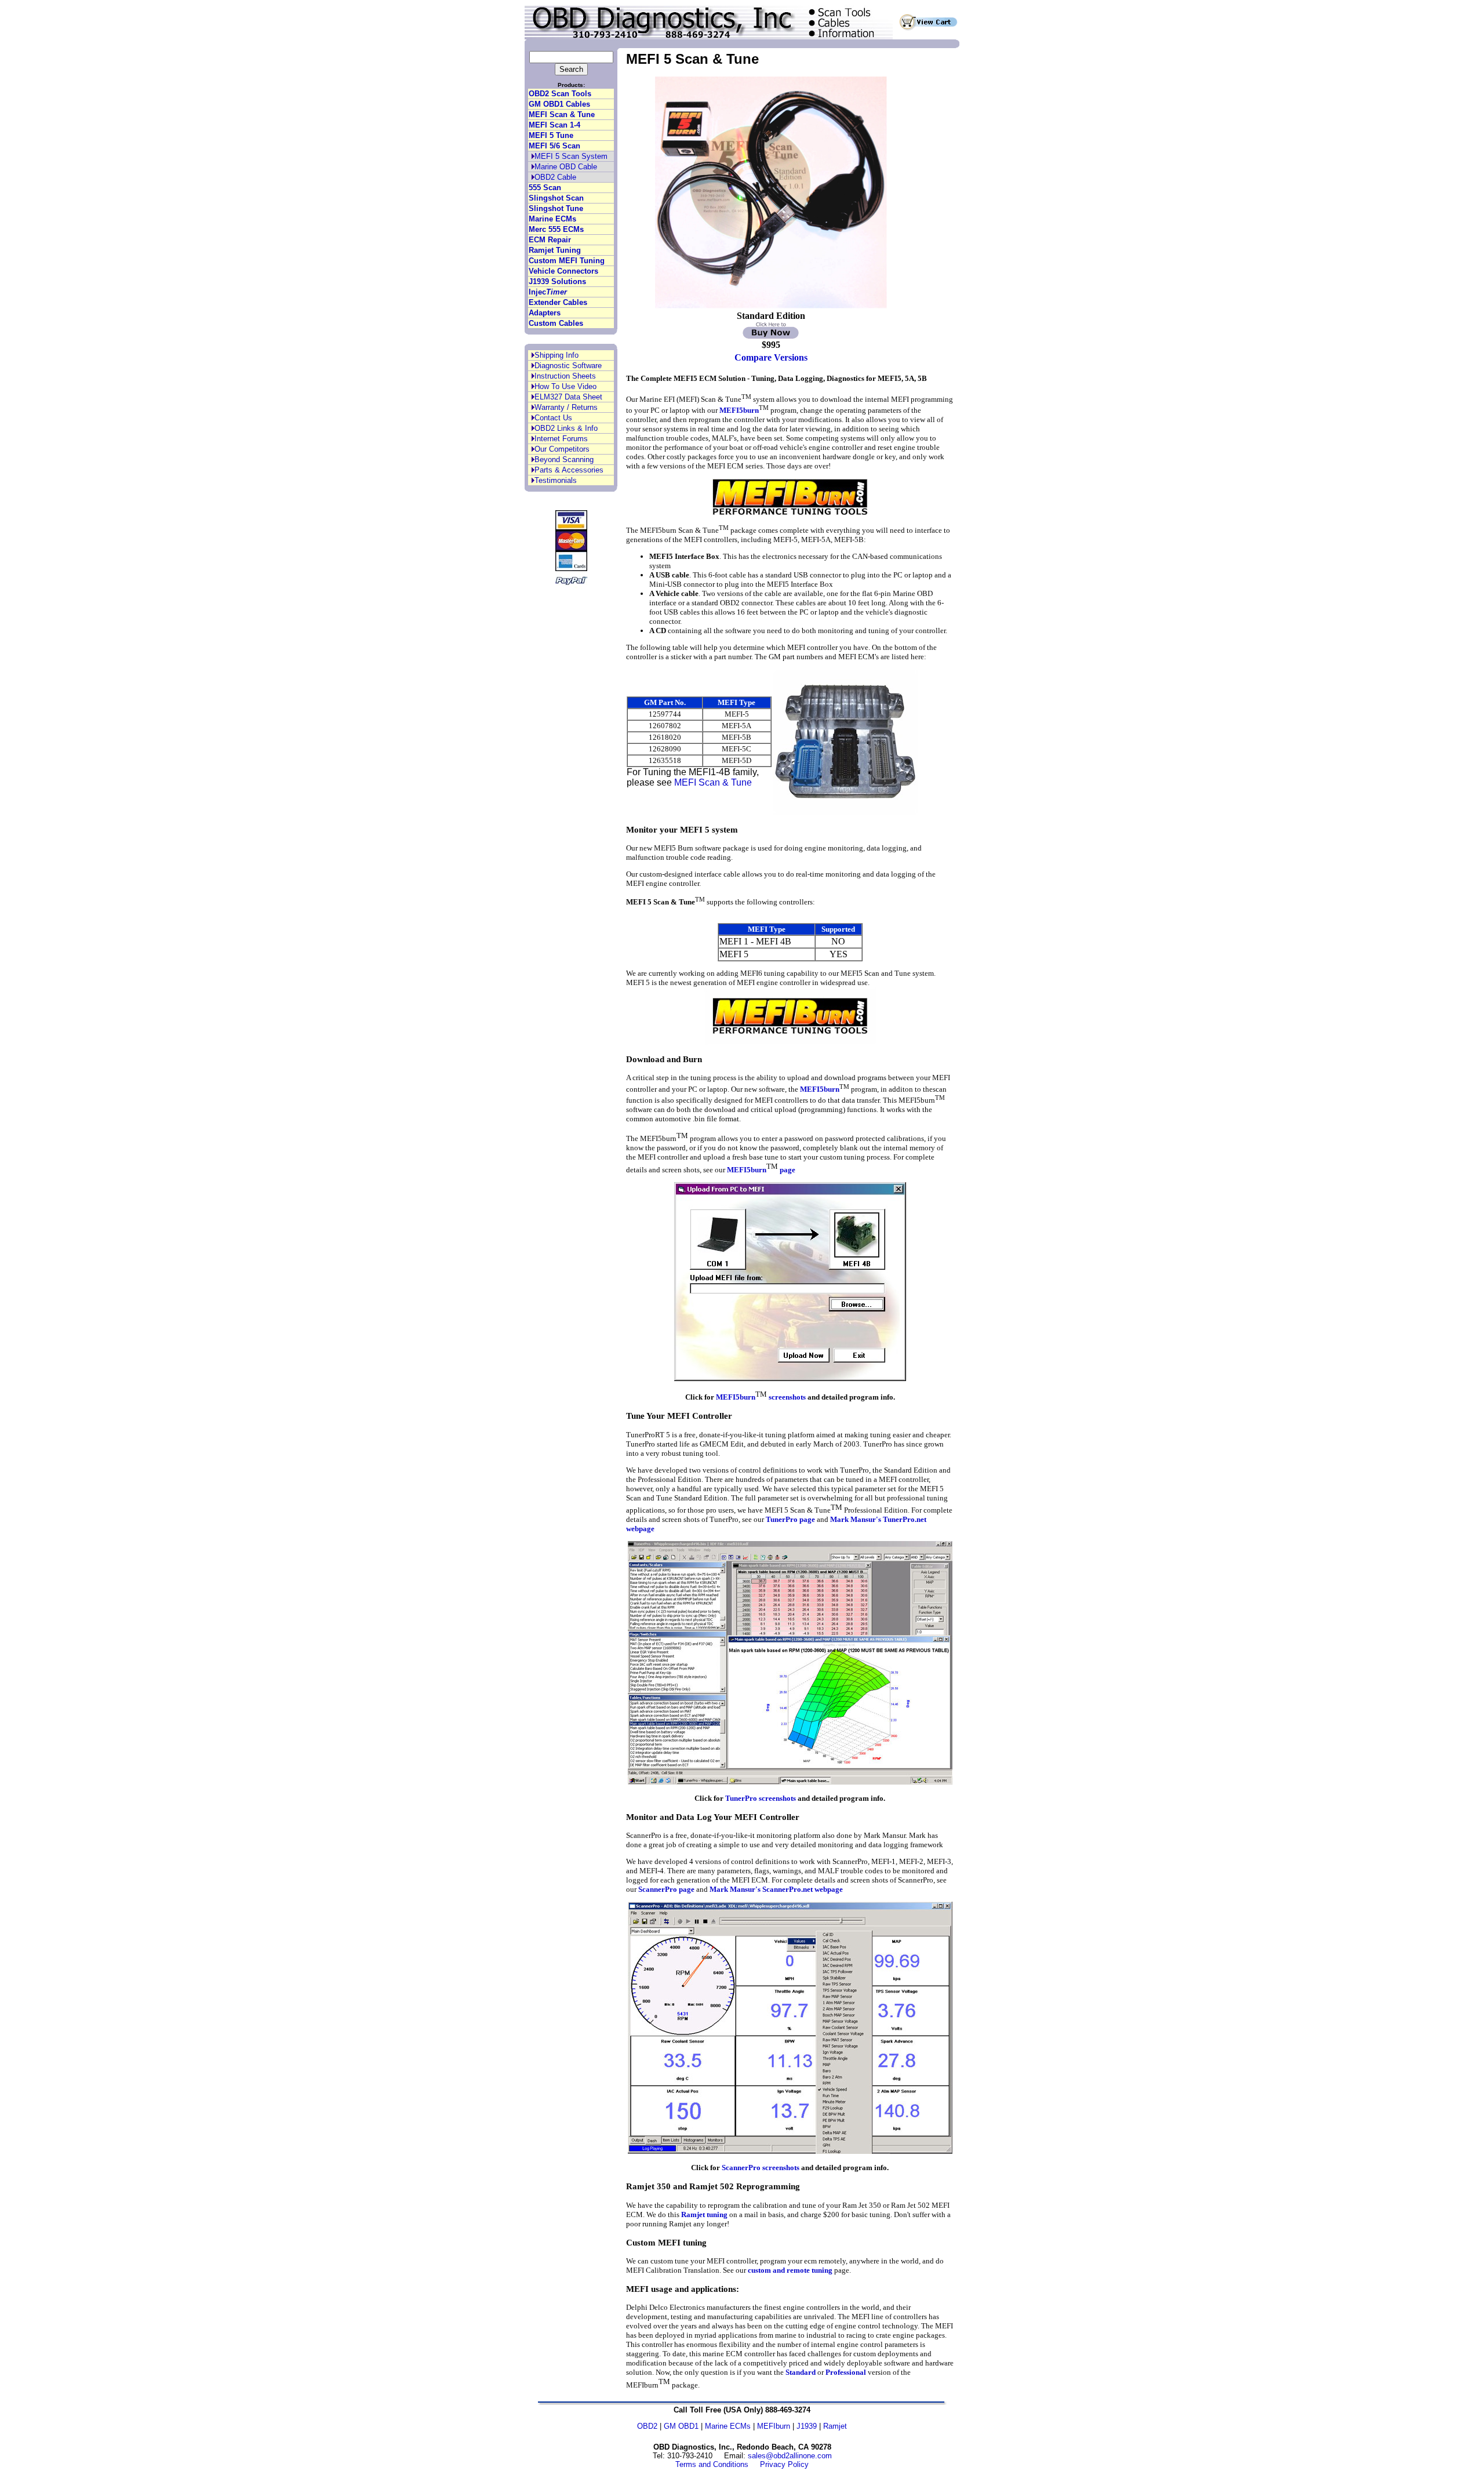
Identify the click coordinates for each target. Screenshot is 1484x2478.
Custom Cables (556, 323)
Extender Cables (558, 302)
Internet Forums (561, 439)
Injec (548, 292)
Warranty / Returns (566, 407)
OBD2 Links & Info (566, 428)
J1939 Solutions (557, 281)
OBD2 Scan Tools (560, 94)
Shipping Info (556, 355)
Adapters (545, 313)
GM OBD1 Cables (559, 104)
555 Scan (545, 188)
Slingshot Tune (556, 208)
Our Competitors (562, 449)
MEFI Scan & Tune (562, 115)
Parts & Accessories (569, 470)
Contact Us (553, 418)
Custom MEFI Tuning (567, 261)
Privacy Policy (784, 2464)
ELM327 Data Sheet (568, 397)
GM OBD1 (681, 2426)
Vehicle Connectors (563, 271)
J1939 (807, 2426)
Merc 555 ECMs (556, 229)
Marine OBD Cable (566, 167)
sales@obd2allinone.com (790, 2456)
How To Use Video (565, 386)
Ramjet (835, 2426)
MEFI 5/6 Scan (554, 146)
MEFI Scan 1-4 (554, 125)
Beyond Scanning (564, 459)
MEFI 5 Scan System (571, 156)
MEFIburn (774, 2426)
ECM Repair (550, 240)
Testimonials (556, 480)
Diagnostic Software (568, 366)
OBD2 (647, 2426)
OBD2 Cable (555, 177)
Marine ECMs (552, 219)
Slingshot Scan (556, 198)
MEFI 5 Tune (551, 135)
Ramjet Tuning (555, 250)
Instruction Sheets (565, 376)
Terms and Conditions (712, 2464)
